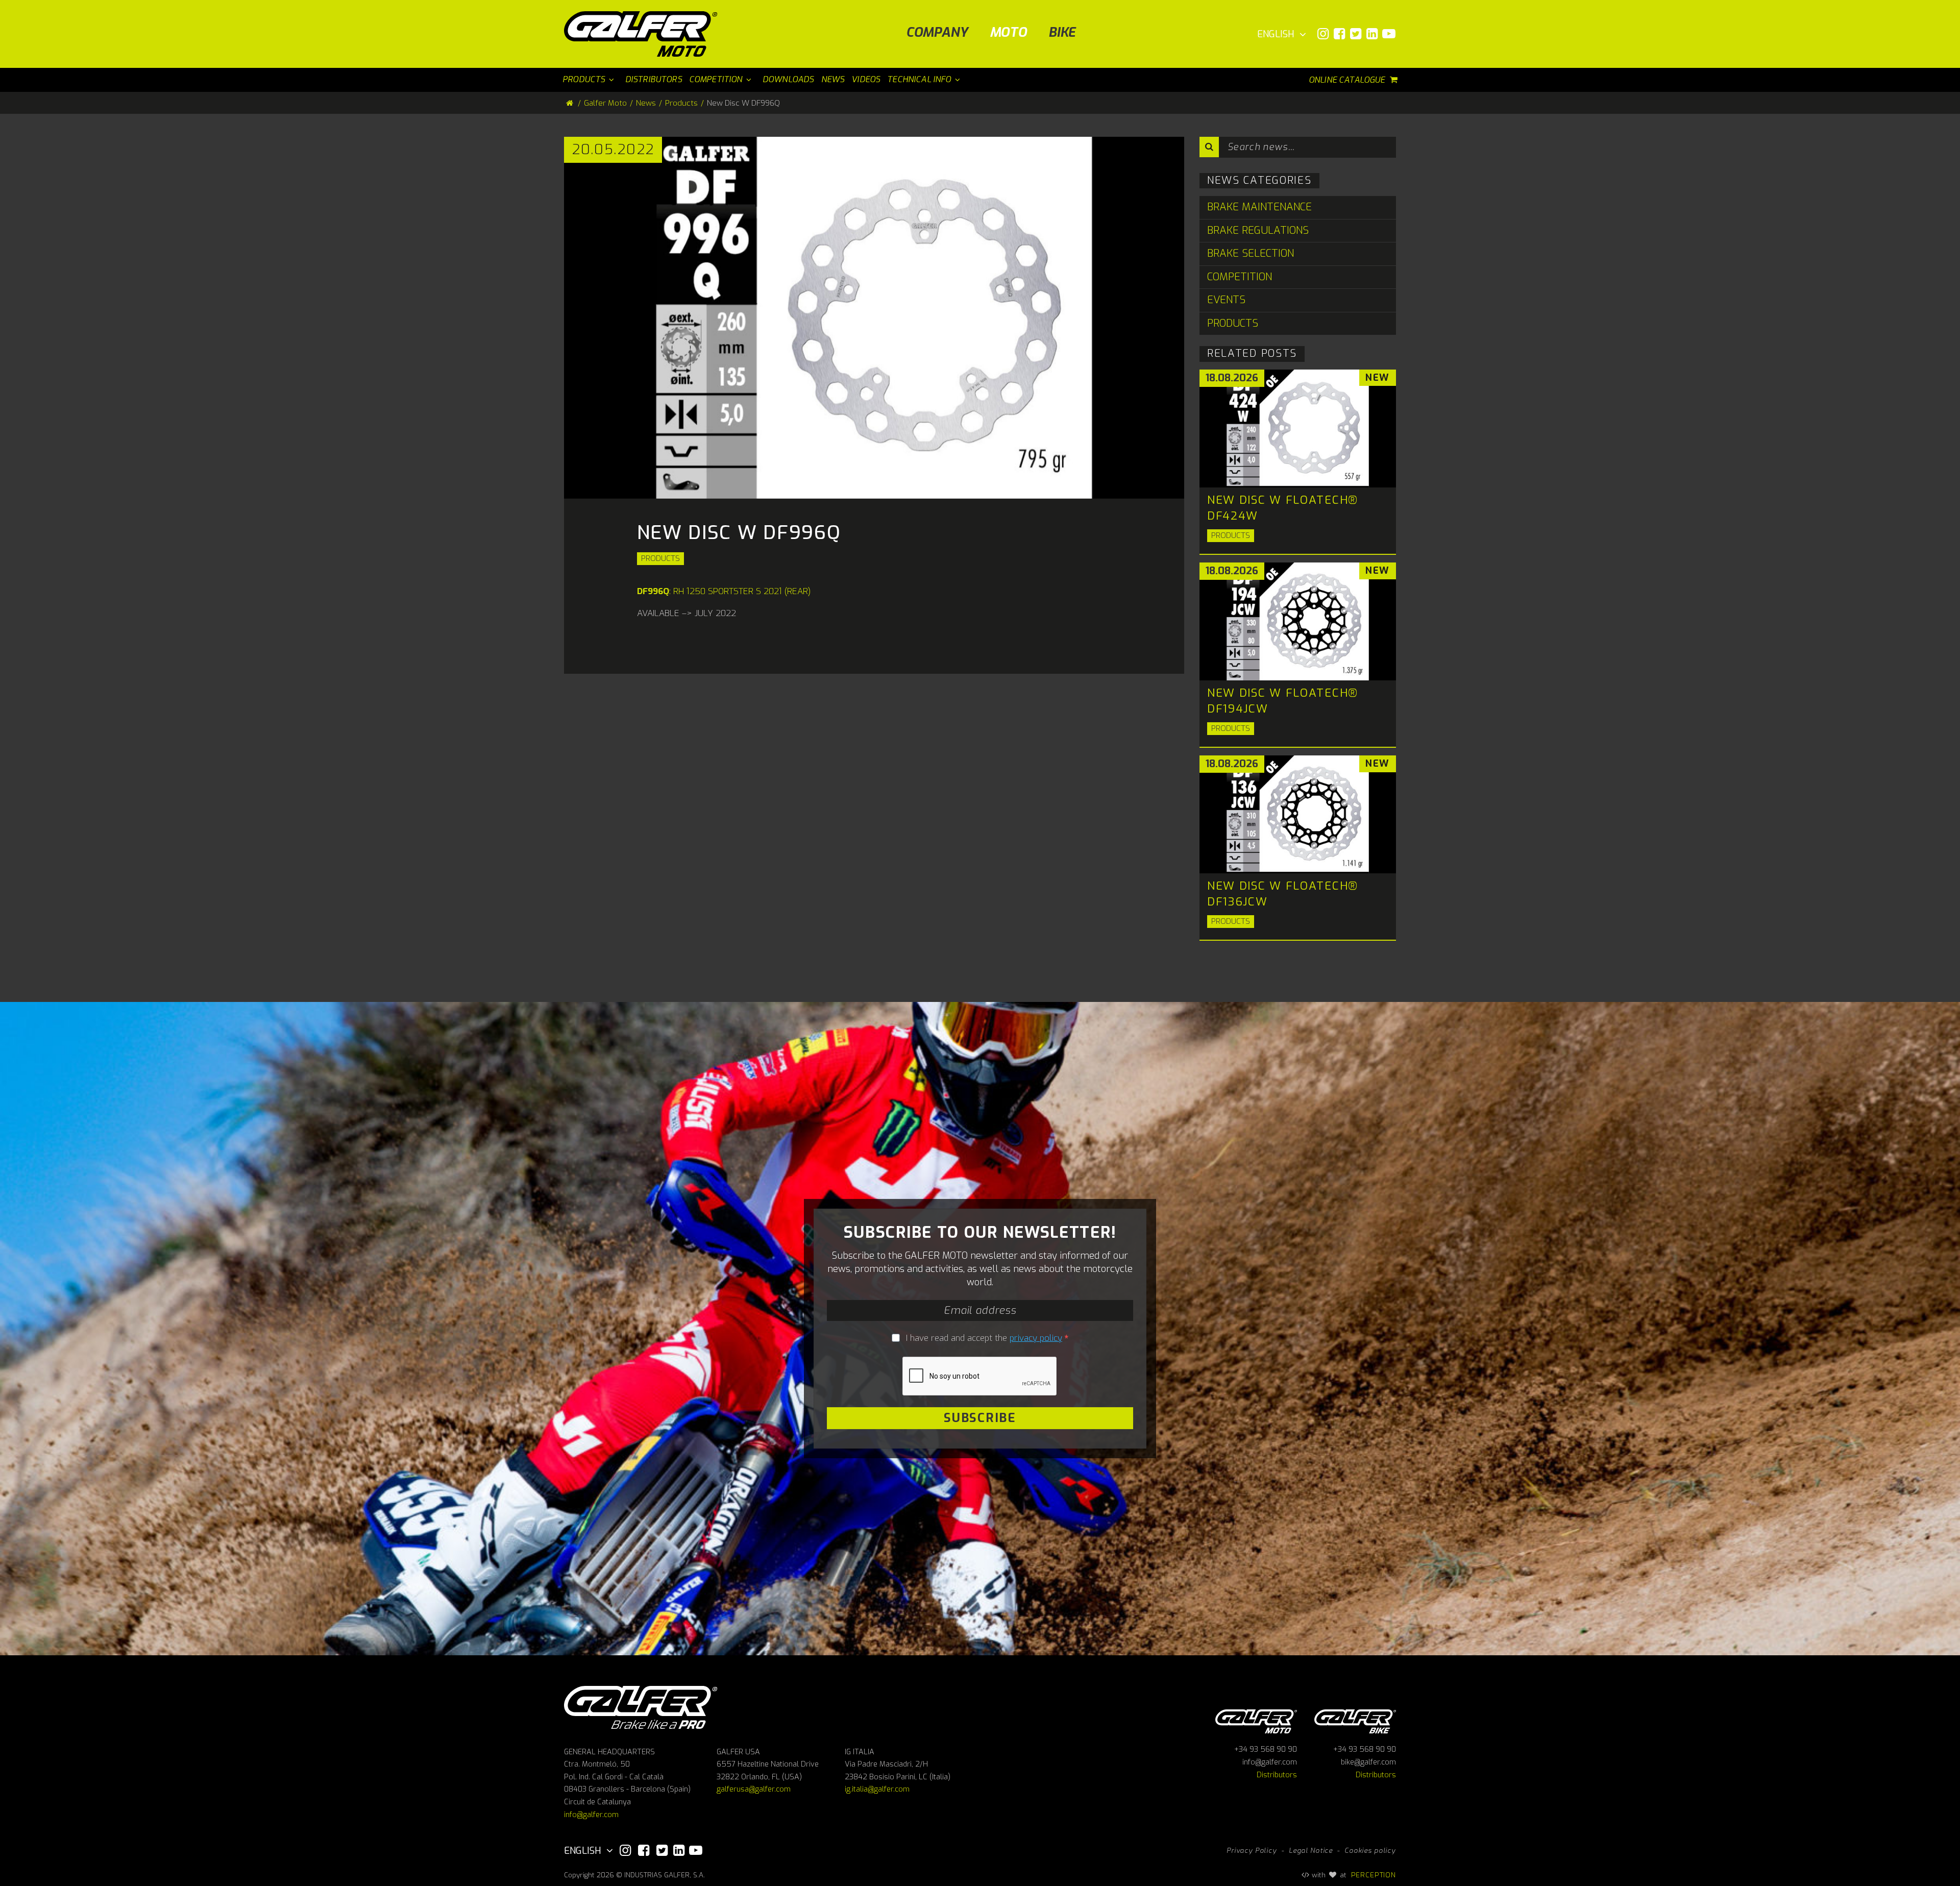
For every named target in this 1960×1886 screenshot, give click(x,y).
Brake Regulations (1258, 230)
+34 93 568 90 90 (1266, 1749)
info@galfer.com (591, 1815)
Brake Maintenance (1259, 207)
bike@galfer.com (1368, 1762)
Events (1226, 300)
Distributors (1277, 1775)
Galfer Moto (605, 103)
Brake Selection (1251, 253)
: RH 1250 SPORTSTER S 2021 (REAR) (724, 591)
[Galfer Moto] (644, 34)
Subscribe (980, 1417)
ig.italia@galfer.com (877, 1789)
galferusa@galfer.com (754, 1789)
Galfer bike (1355, 1720)
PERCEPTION (1374, 1875)
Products (660, 558)
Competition (1240, 277)
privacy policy (1036, 1338)
